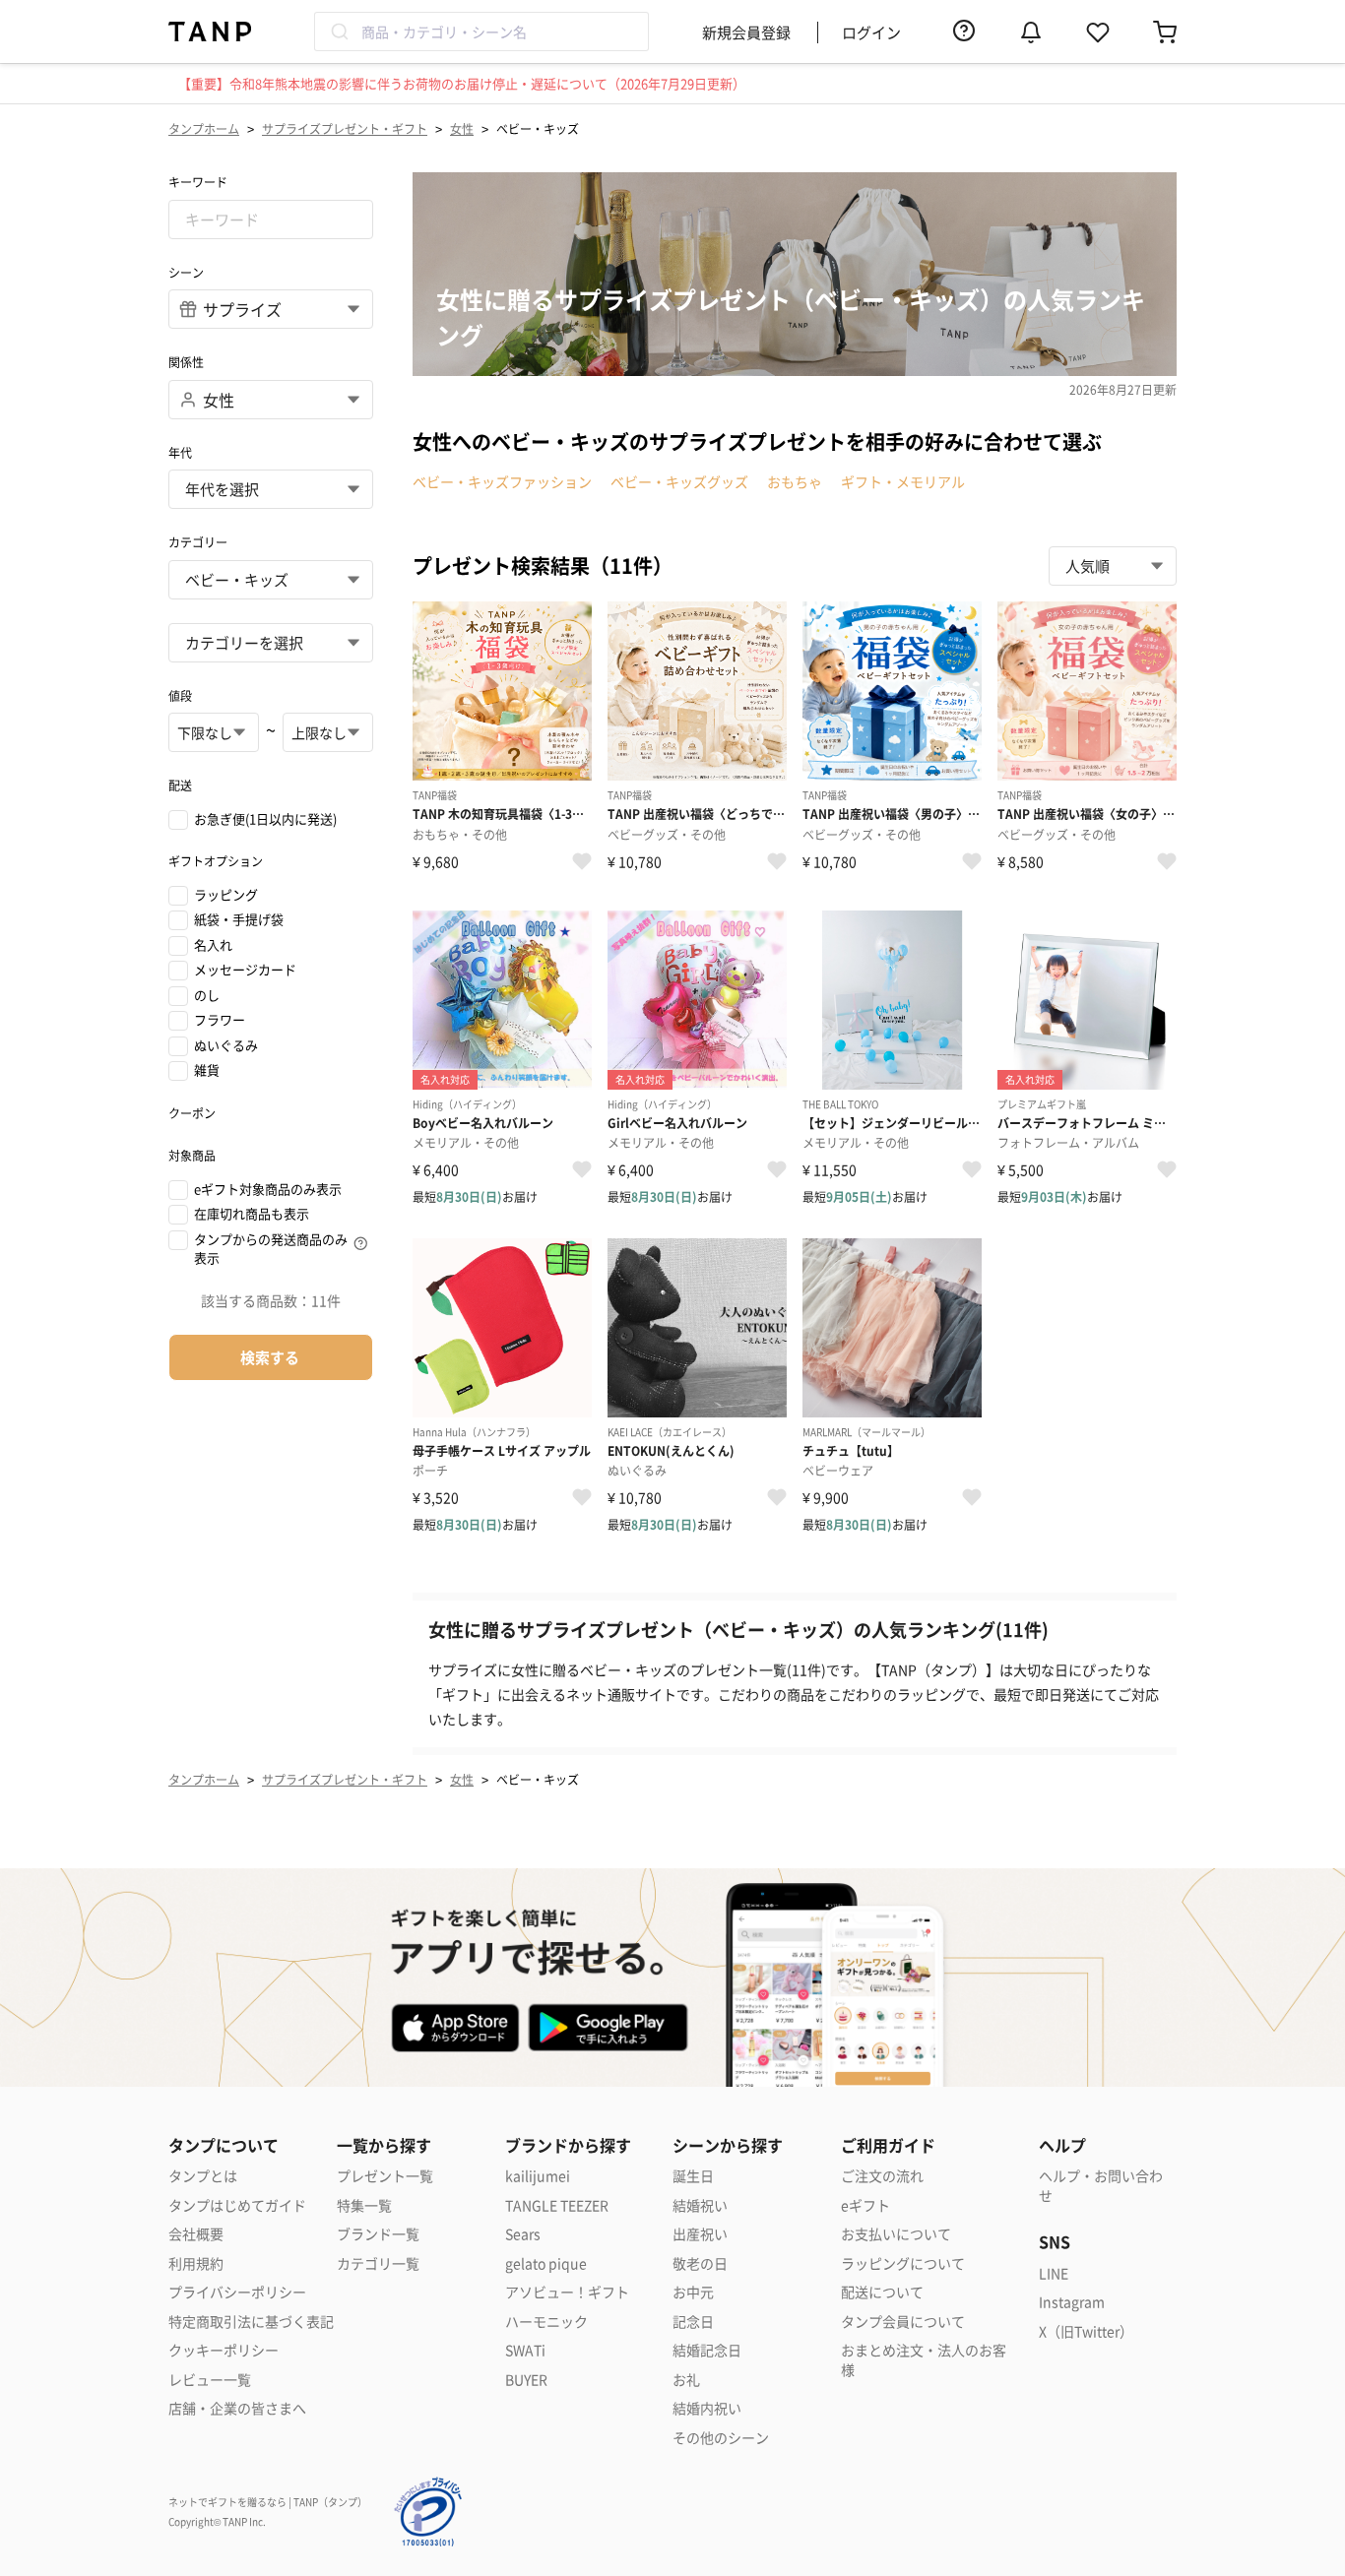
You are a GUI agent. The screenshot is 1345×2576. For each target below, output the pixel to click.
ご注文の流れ (882, 2176)
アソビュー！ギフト (567, 2292)
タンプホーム (204, 128)
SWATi (525, 2350)
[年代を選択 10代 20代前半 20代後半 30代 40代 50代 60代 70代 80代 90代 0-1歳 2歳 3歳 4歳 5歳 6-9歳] (271, 489)
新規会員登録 (746, 32)
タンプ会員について (903, 2322)
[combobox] (481, 31)
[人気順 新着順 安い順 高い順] (1113, 566)
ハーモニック (546, 2322)
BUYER (526, 2380)
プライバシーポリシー (237, 2292)
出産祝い (700, 2234)
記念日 (693, 2322)
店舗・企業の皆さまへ (237, 2408)
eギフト (865, 2205)
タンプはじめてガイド (237, 2205)
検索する (270, 1357)
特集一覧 (364, 2205)
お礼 (686, 2380)
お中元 (693, 2292)
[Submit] (338, 31)
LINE (1054, 2273)
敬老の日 (700, 2263)
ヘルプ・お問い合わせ (1101, 2186)
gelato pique (546, 2263)
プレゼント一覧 (385, 2176)
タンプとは (203, 2176)
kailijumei (538, 2176)
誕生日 (693, 2176)
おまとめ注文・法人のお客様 (924, 2360)
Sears (523, 2234)
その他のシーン (721, 2438)
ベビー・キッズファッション (502, 481)
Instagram (1072, 2302)
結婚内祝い (707, 2408)
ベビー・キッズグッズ (679, 481)
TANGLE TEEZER (557, 2205)
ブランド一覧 (378, 2234)
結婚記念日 (707, 2350)
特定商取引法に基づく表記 (251, 2322)
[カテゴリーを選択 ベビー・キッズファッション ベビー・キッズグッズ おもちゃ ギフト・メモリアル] (271, 643)
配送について (882, 2292)
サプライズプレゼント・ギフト (345, 128)
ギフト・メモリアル (903, 481)
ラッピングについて (903, 2263)
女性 (462, 128)
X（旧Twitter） (1086, 2331)
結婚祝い (700, 2205)
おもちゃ (795, 481)
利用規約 (196, 2263)
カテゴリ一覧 (378, 2263)
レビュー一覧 (210, 2380)
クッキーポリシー (224, 2350)
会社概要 (196, 2234)
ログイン (871, 32)
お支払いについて (896, 2234)
